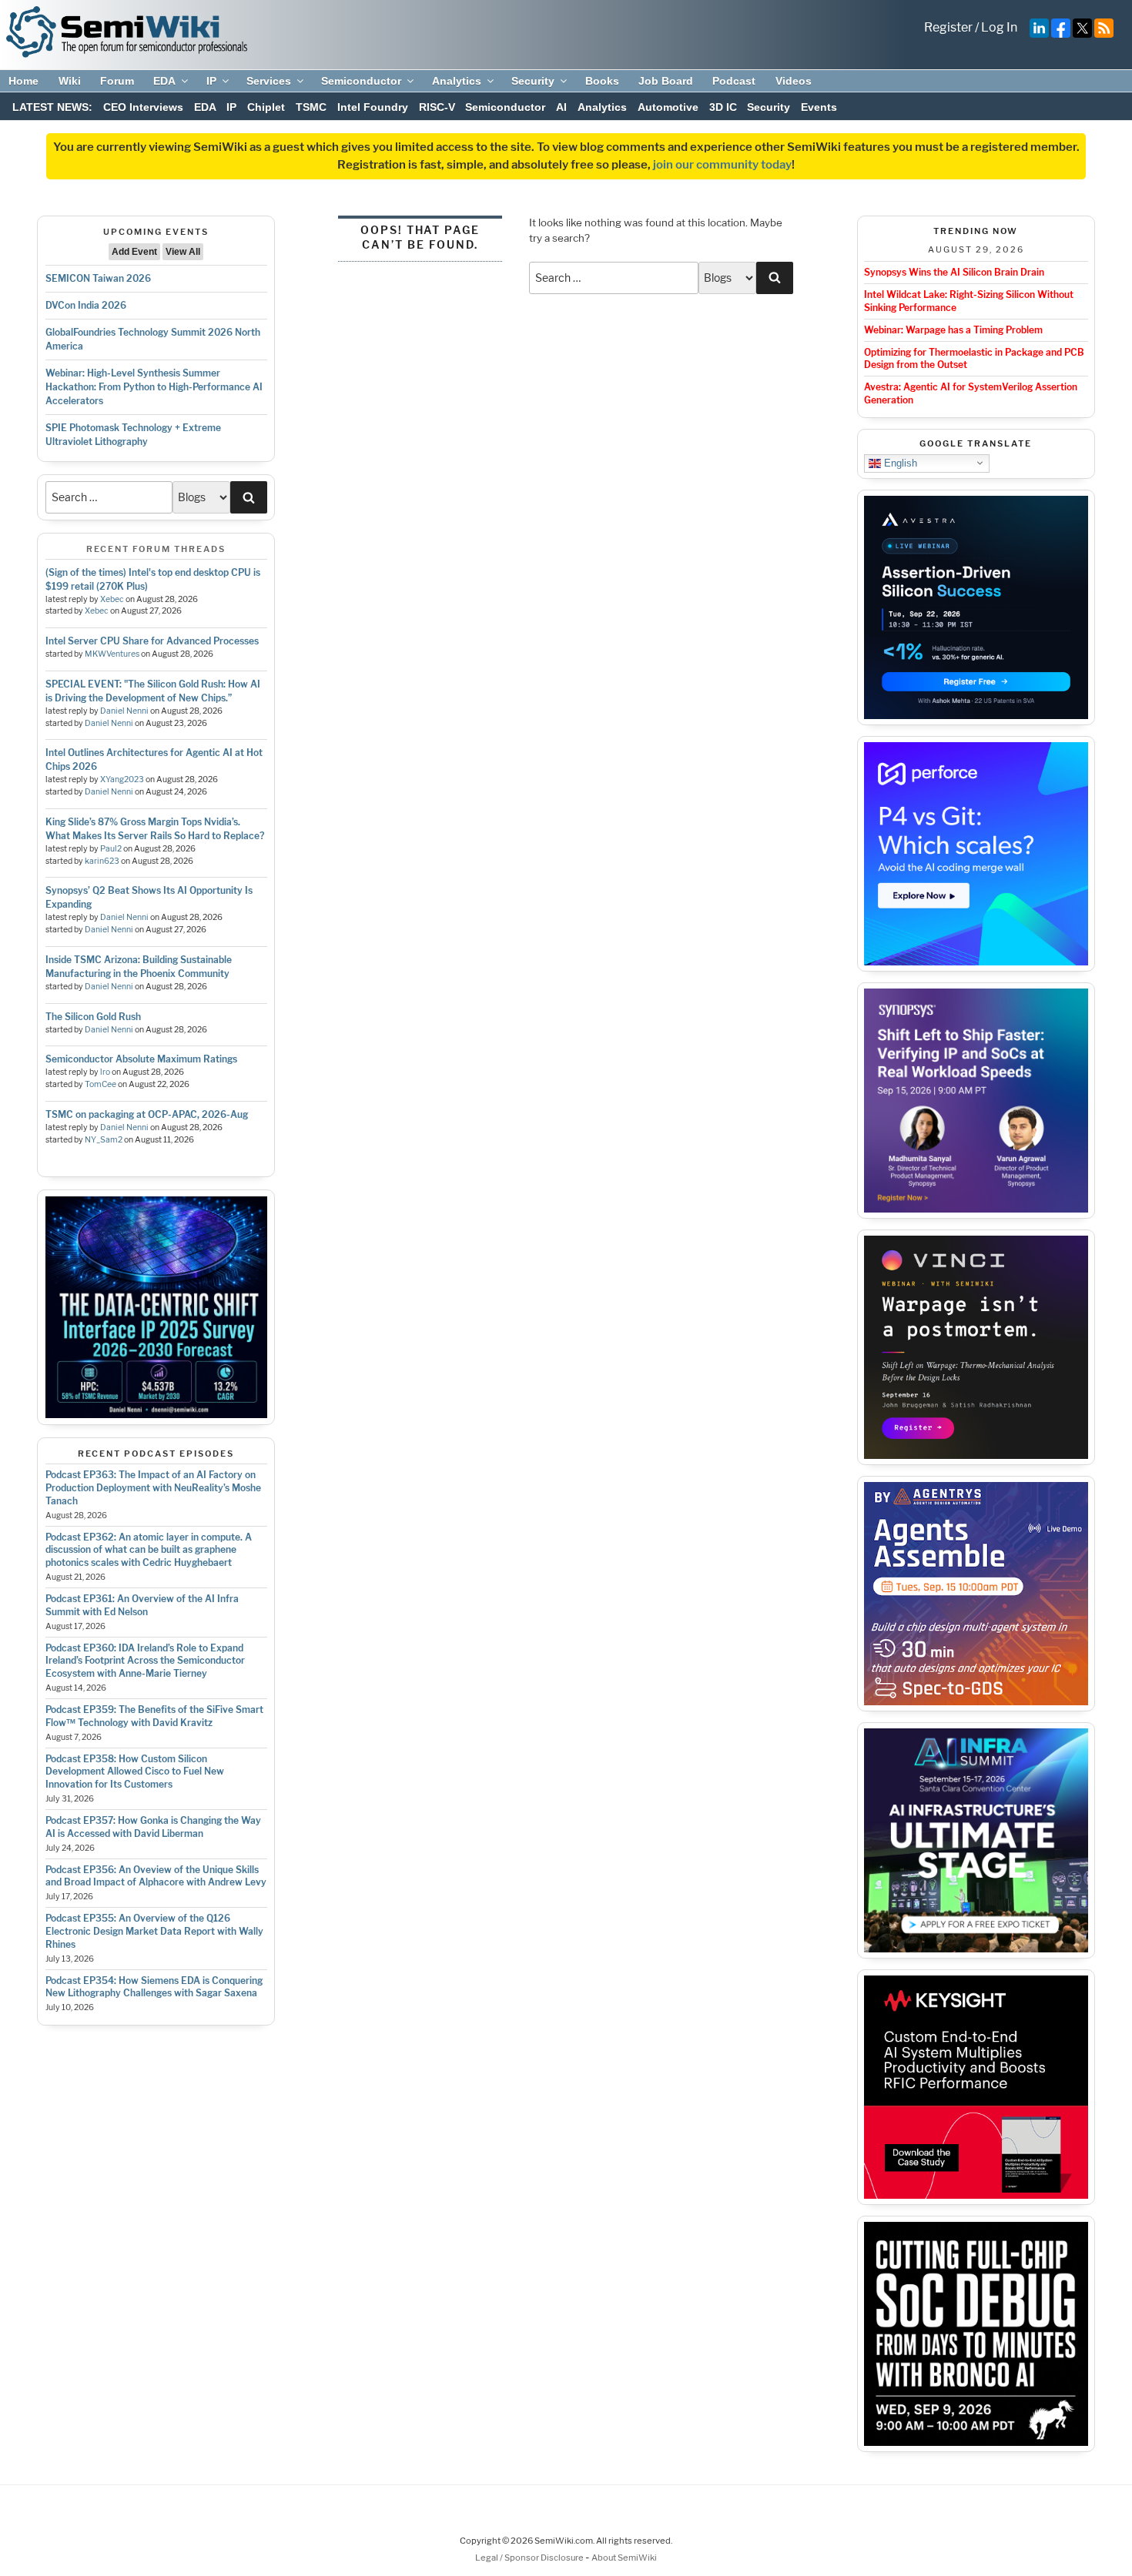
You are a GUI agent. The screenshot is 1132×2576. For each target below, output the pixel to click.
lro (105, 1072)
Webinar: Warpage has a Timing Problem (953, 330)
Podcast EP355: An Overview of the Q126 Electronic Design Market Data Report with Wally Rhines (154, 1931)
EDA (164, 81)
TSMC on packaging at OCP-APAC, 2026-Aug (147, 1114)
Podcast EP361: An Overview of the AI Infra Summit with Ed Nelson (142, 1605)
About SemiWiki (624, 2558)
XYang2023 (122, 779)
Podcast (734, 81)
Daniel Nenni (124, 711)
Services (269, 81)
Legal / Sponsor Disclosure (530, 2558)
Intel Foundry (373, 107)
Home (23, 81)
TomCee (100, 1084)
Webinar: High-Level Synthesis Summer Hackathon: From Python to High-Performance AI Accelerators (154, 387)
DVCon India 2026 (86, 305)
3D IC (723, 107)
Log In (999, 27)
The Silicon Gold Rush (93, 1017)
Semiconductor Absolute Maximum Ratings (141, 1059)
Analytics (457, 81)
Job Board (666, 81)
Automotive (668, 107)
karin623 (102, 861)
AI (561, 107)
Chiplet (266, 107)
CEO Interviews (143, 107)
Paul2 (111, 849)
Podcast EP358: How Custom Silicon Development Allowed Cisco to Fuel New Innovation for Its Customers (135, 1772)
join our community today (722, 165)
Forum (117, 81)
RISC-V (437, 107)
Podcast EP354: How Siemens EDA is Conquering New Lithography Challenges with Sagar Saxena (154, 1987)
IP (211, 81)
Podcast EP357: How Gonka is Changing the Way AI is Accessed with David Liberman (153, 1827)
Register (948, 27)
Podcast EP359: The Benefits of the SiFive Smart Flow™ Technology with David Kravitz (154, 1716)
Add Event (134, 252)
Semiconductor (361, 81)
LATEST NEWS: (52, 107)
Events (819, 107)
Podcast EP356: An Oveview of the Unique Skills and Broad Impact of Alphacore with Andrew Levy (156, 1876)
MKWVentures (112, 654)
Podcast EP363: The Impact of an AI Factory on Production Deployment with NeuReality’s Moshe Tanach (153, 1488)
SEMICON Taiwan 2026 (98, 278)
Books (602, 81)
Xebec (112, 599)
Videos (794, 81)
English (899, 462)
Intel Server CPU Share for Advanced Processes (152, 641)
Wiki (70, 81)
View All (183, 252)
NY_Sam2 (104, 1140)
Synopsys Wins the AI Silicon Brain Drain (954, 272)
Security (533, 81)
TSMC (311, 107)
